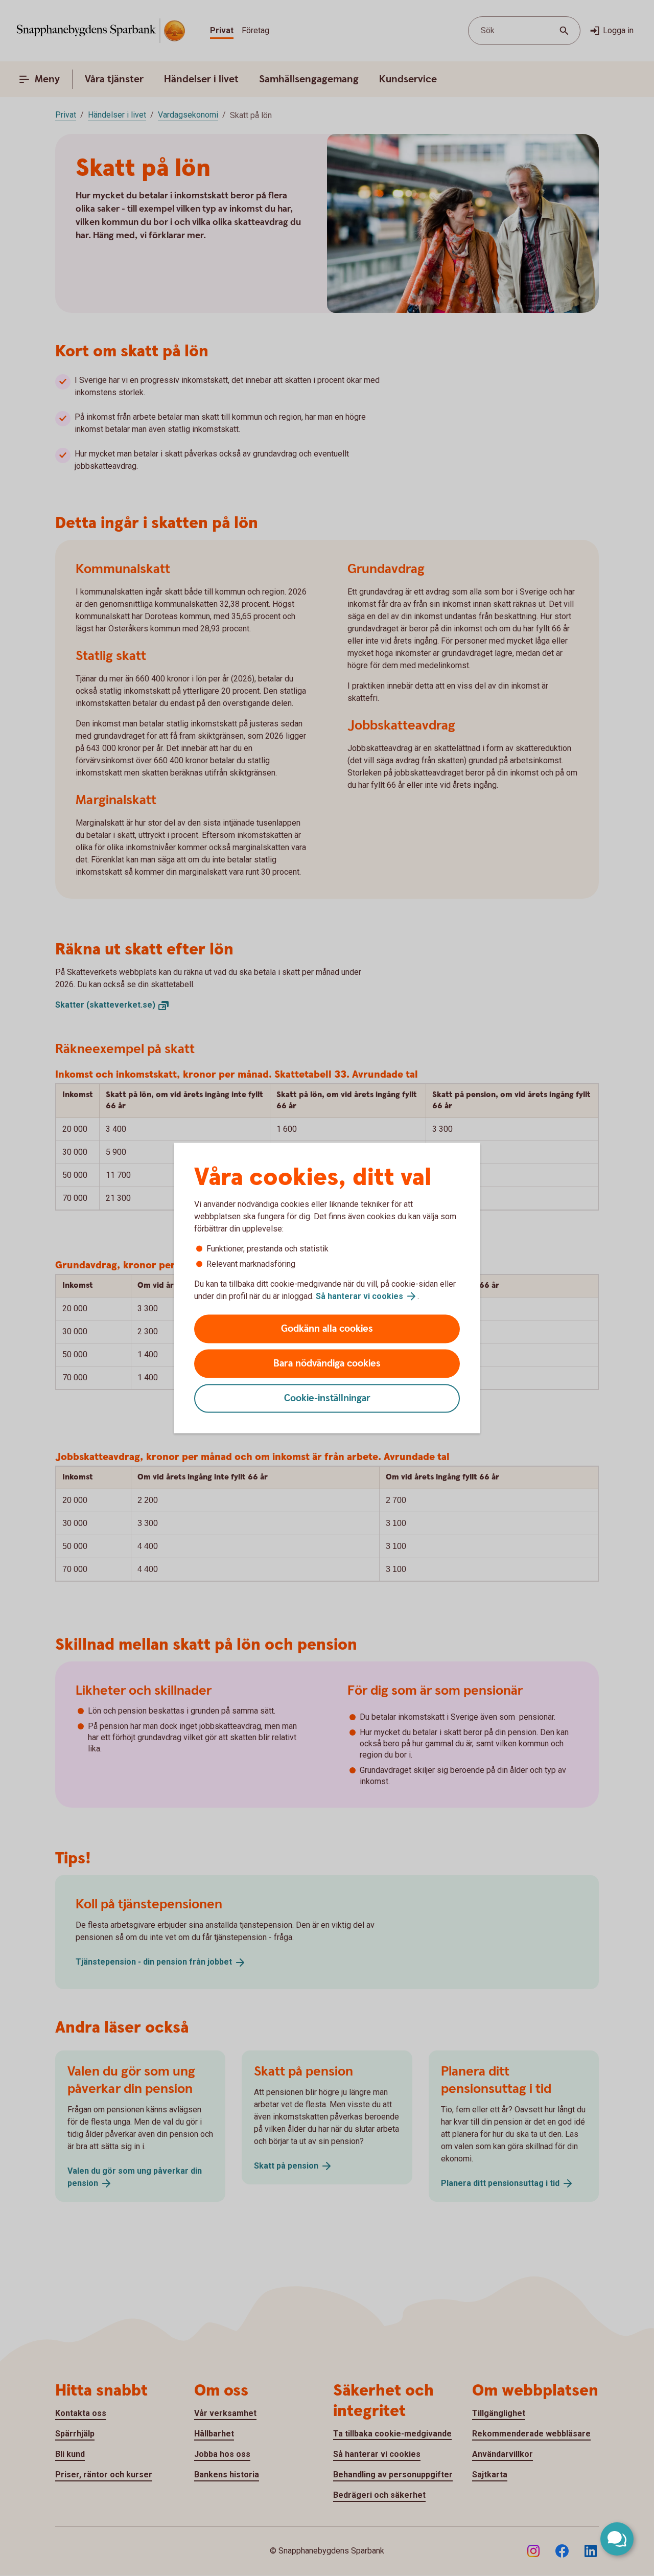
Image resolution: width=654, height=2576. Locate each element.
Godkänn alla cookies (327, 1329)
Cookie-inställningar (327, 1398)
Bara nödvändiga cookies (327, 1364)
